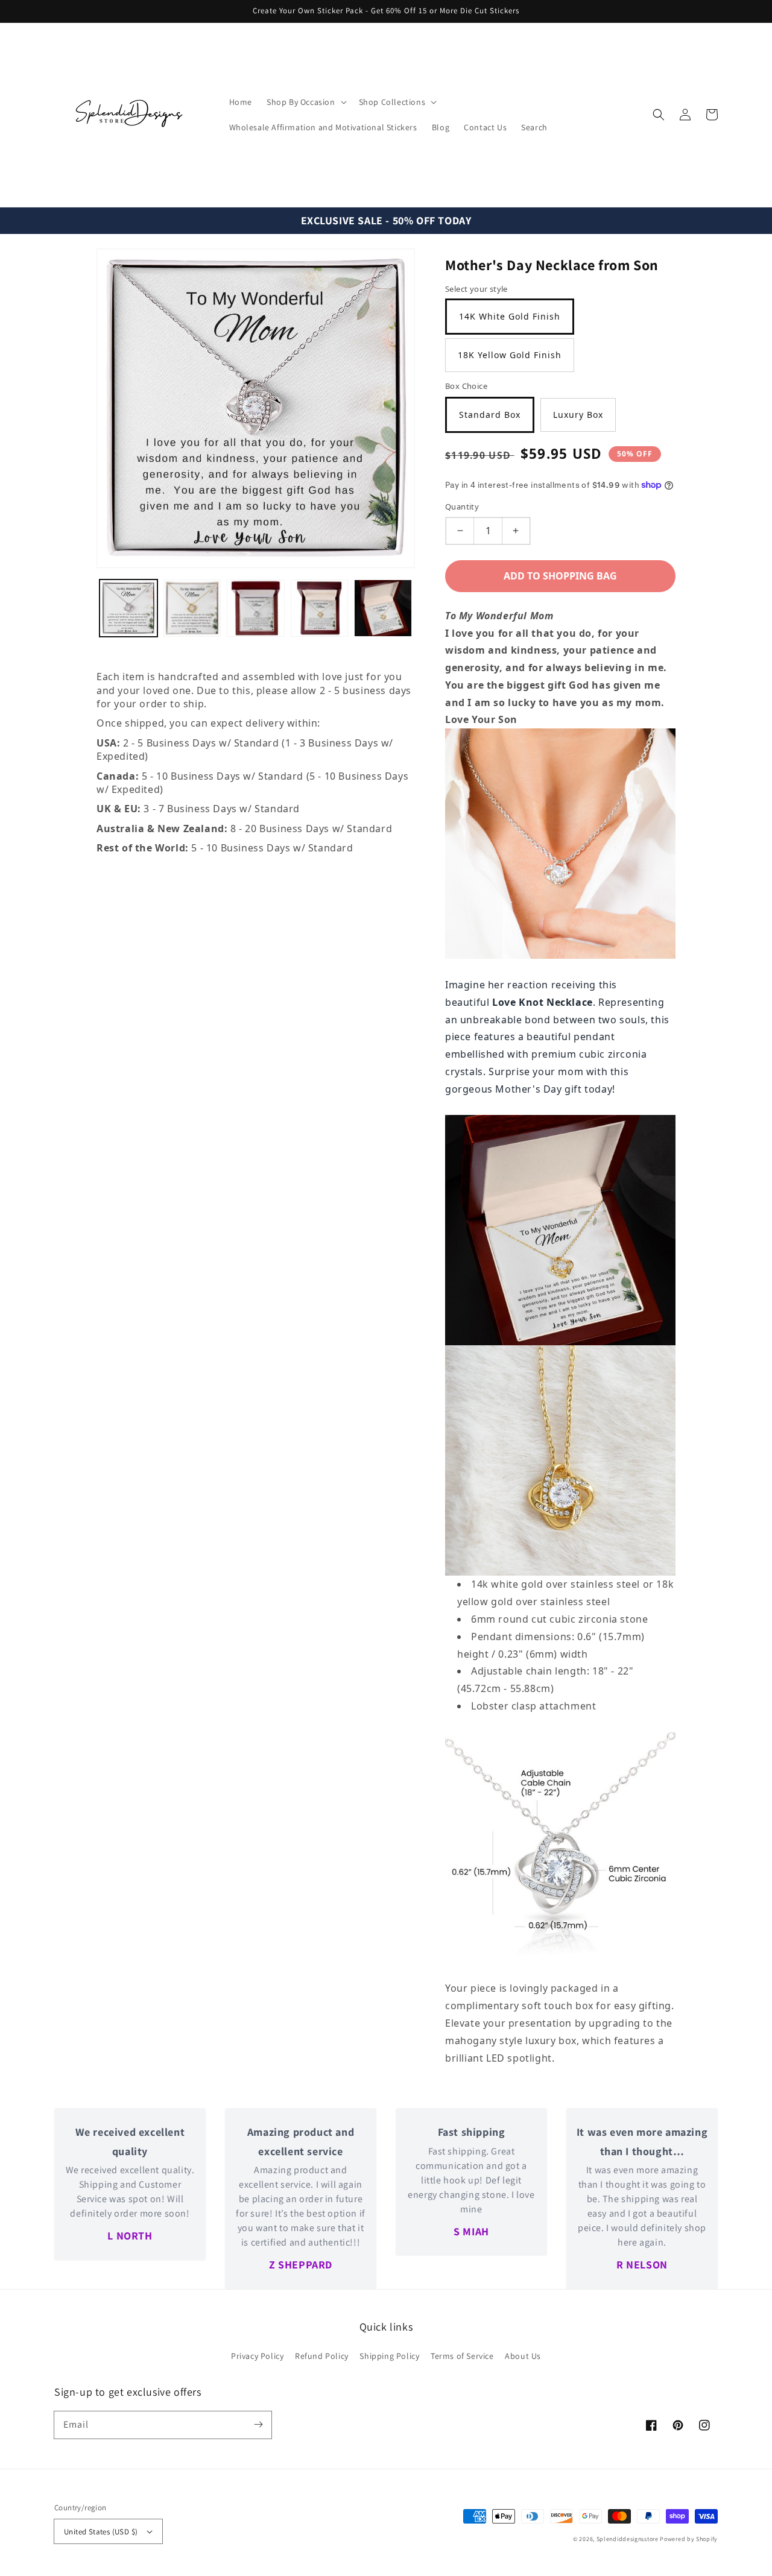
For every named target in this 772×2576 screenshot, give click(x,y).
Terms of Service (462, 2356)
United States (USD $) (101, 2532)
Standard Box (490, 415)
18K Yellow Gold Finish (510, 355)
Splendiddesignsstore (628, 2539)
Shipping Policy (389, 2356)
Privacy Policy (257, 2356)
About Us (523, 2356)
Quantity (462, 507)
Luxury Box (578, 415)
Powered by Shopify (689, 2539)
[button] (659, 115)
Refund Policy (322, 2356)
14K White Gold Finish (510, 316)
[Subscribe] (258, 2425)
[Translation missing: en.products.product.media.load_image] (128, 608)
